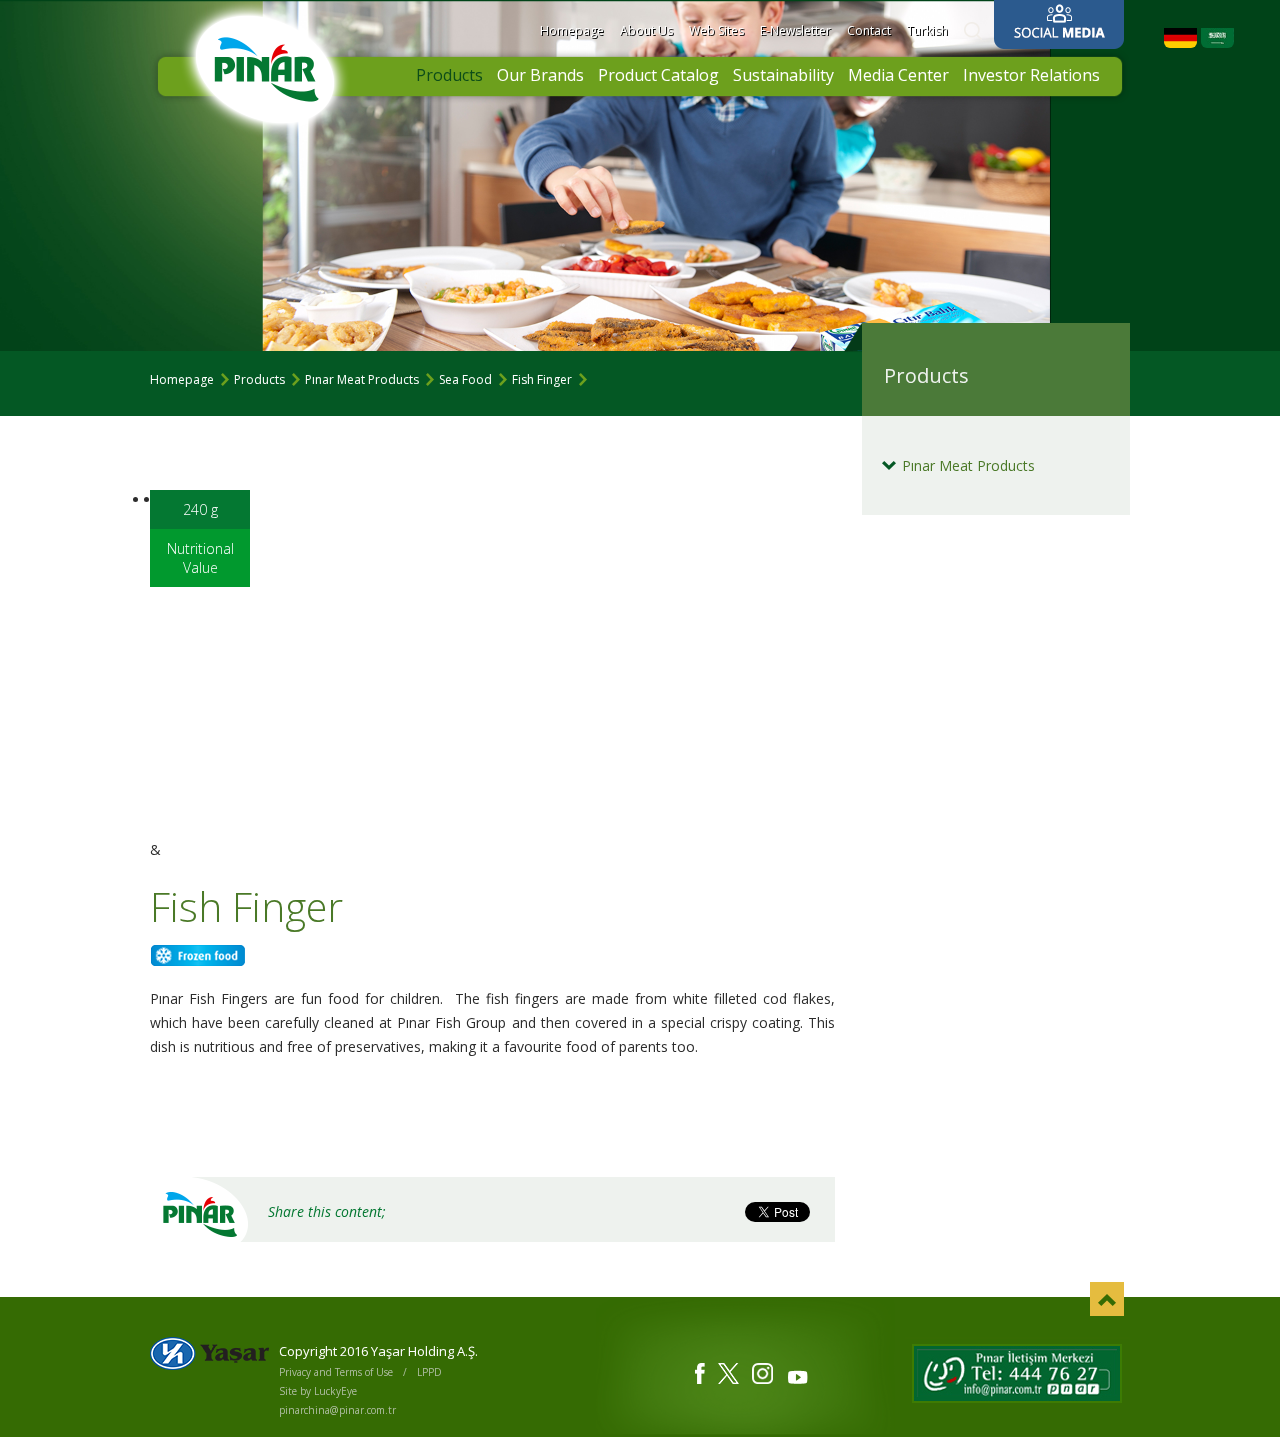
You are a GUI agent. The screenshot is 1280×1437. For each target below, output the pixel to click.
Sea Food (465, 379)
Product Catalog (658, 75)
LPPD (429, 1372)
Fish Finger (542, 379)
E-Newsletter (795, 30)
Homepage (572, 30)
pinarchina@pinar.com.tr (337, 1410)
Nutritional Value (200, 558)
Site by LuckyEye (318, 1391)
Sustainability (783, 75)
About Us (646, 30)
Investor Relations (1031, 75)
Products (449, 75)
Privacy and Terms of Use (336, 1372)
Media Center (898, 75)
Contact (869, 30)
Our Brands (540, 75)
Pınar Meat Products (362, 379)
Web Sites (716, 30)
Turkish (927, 30)
